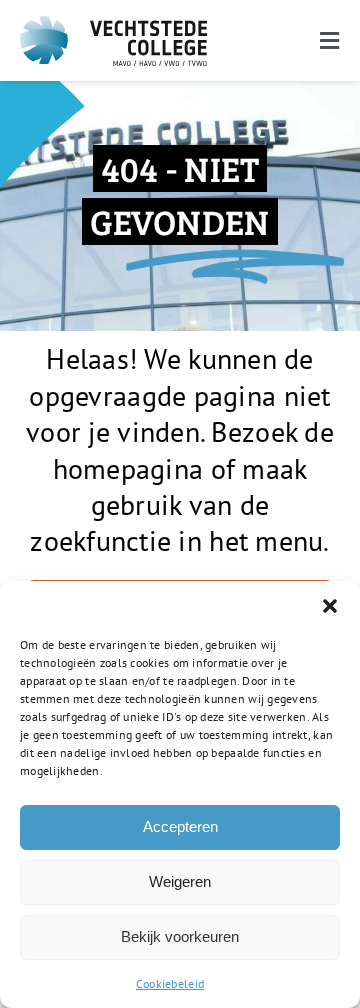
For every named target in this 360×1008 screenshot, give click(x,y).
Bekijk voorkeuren (180, 936)
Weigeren (180, 881)
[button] (330, 606)
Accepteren (180, 826)
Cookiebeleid (170, 983)
